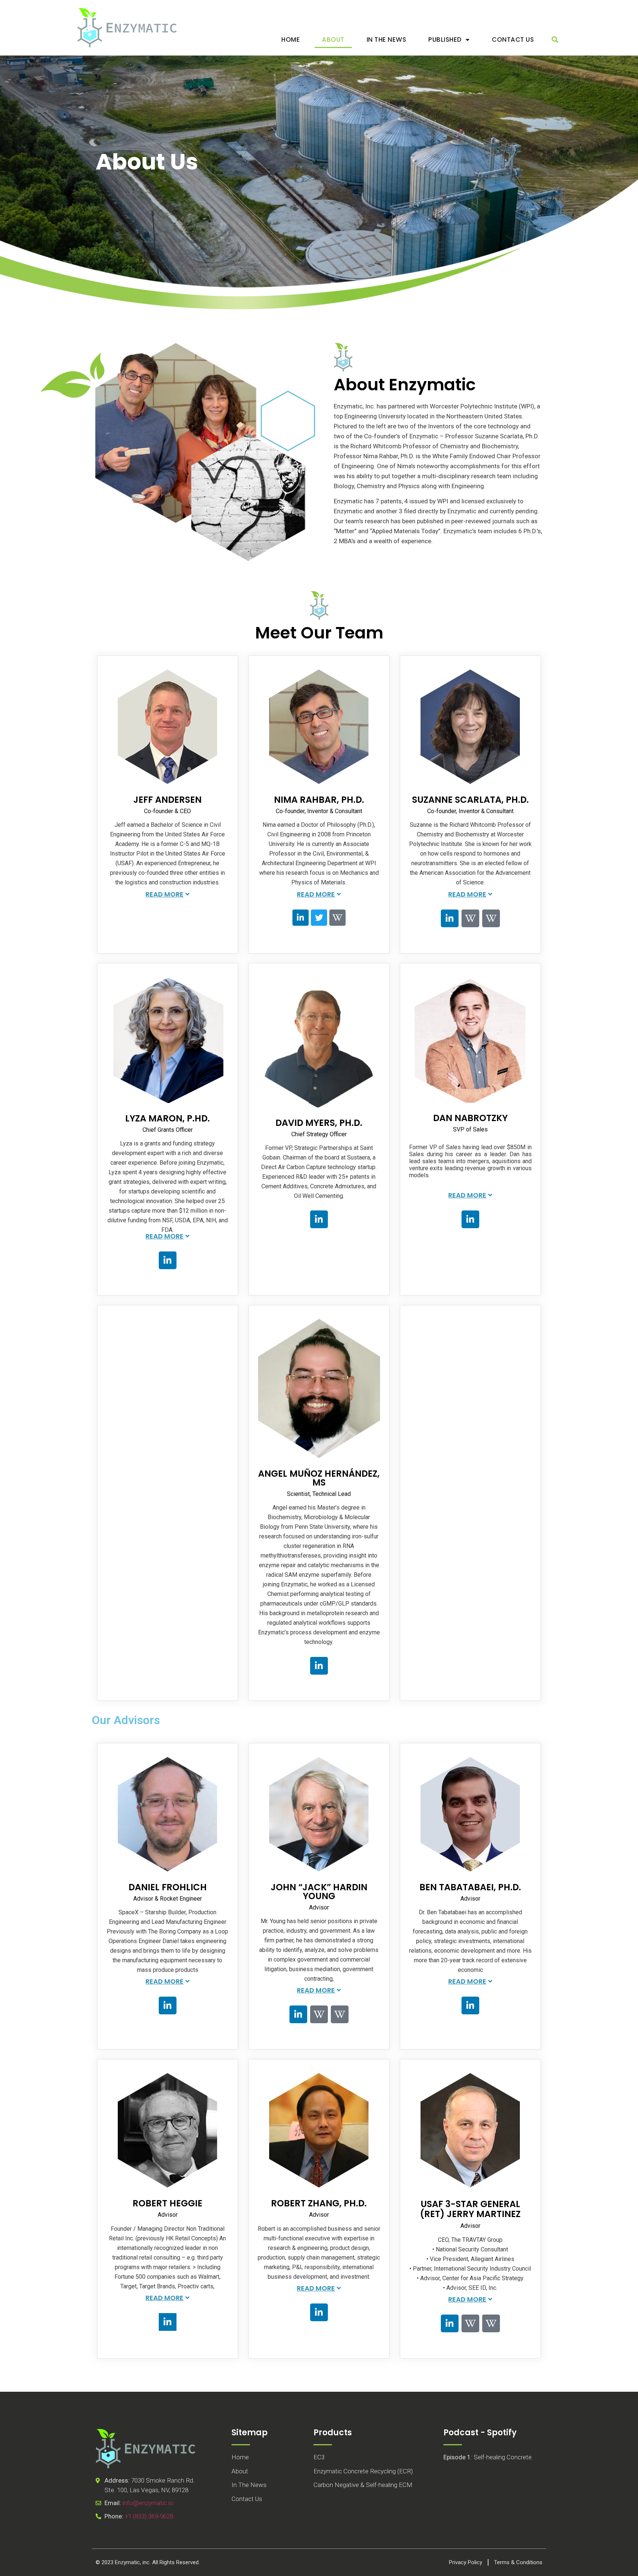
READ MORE (164, 894)
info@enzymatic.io (148, 2503)
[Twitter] (319, 918)
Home (291, 40)
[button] (555, 40)
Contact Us (513, 40)
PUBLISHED (445, 40)
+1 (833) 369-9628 (149, 2516)
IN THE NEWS (387, 40)
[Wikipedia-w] (337, 918)
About (333, 40)
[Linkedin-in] (301, 918)
